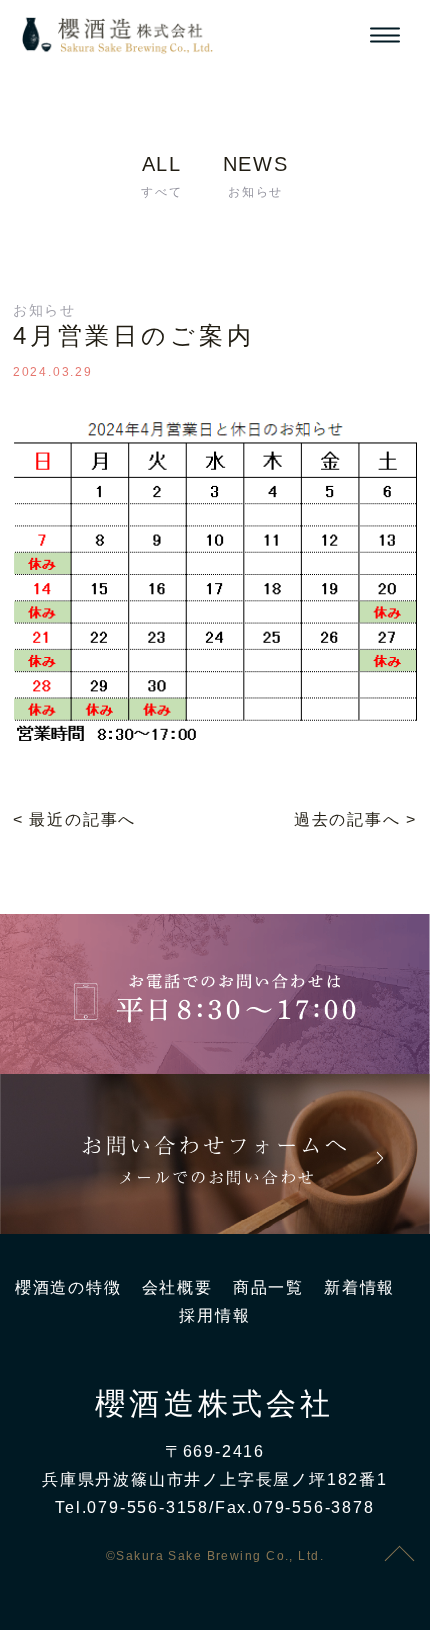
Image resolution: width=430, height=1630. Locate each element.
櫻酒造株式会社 (214, 1404)
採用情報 (214, 1315)
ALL (161, 176)
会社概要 (177, 1287)
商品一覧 (268, 1287)
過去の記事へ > (355, 819)
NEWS (256, 176)
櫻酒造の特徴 (68, 1287)
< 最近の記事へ (74, 819)
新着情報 (359, 1287)
